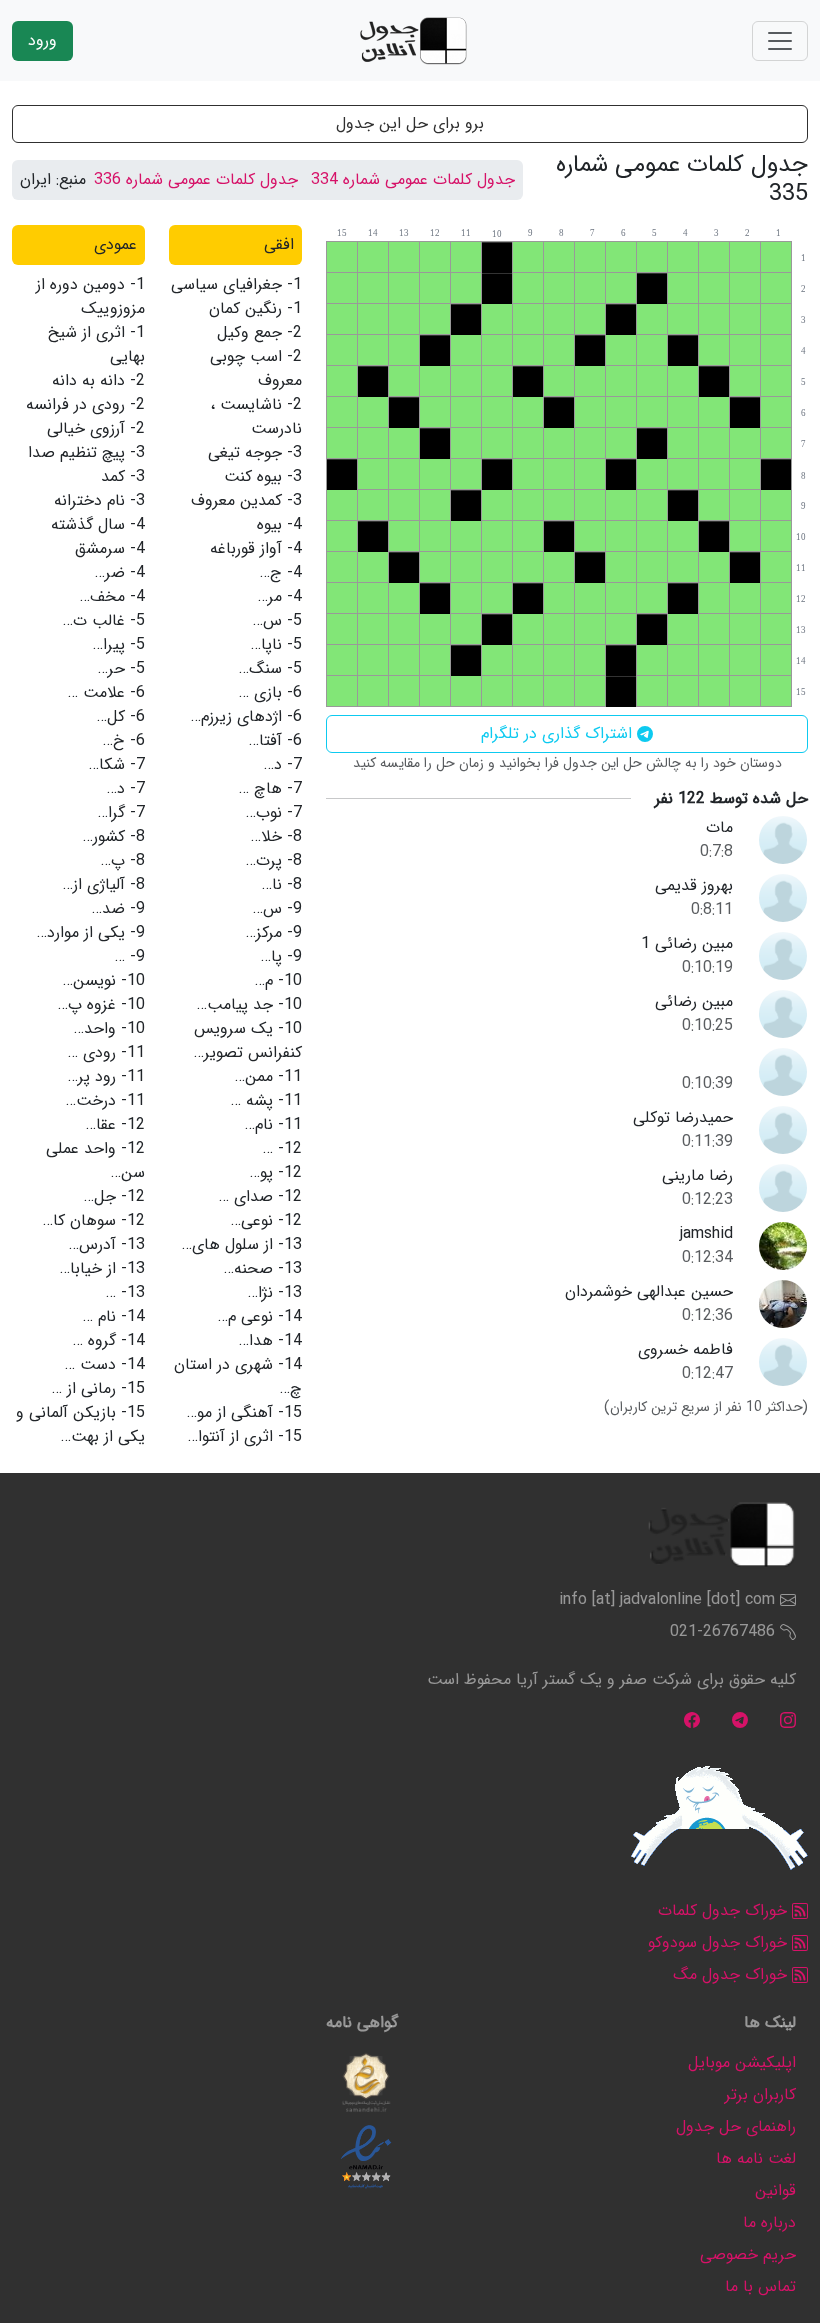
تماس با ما (760, 2286)
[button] (366, 2083)
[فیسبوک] (692, 1719)
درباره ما (769, 2222)
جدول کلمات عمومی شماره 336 (196, 179)
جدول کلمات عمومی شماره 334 (413, 179)
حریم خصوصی (748, 2254)
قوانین (775, 2190)
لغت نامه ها (756, 2158)
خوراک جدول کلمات (725, 1910)
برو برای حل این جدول (410, 123)
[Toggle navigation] (780, 41)
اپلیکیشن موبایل (742, 2062)
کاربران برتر (760, 2094)
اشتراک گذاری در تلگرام (559, 733)
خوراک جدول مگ (732, 1974)
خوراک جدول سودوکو (720, 1942)
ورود (42, 40)
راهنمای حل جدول (736, 2126)
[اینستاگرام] (788, 1719)
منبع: (71, 180)
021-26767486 (722, 1631)
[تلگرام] (740, 1719)
